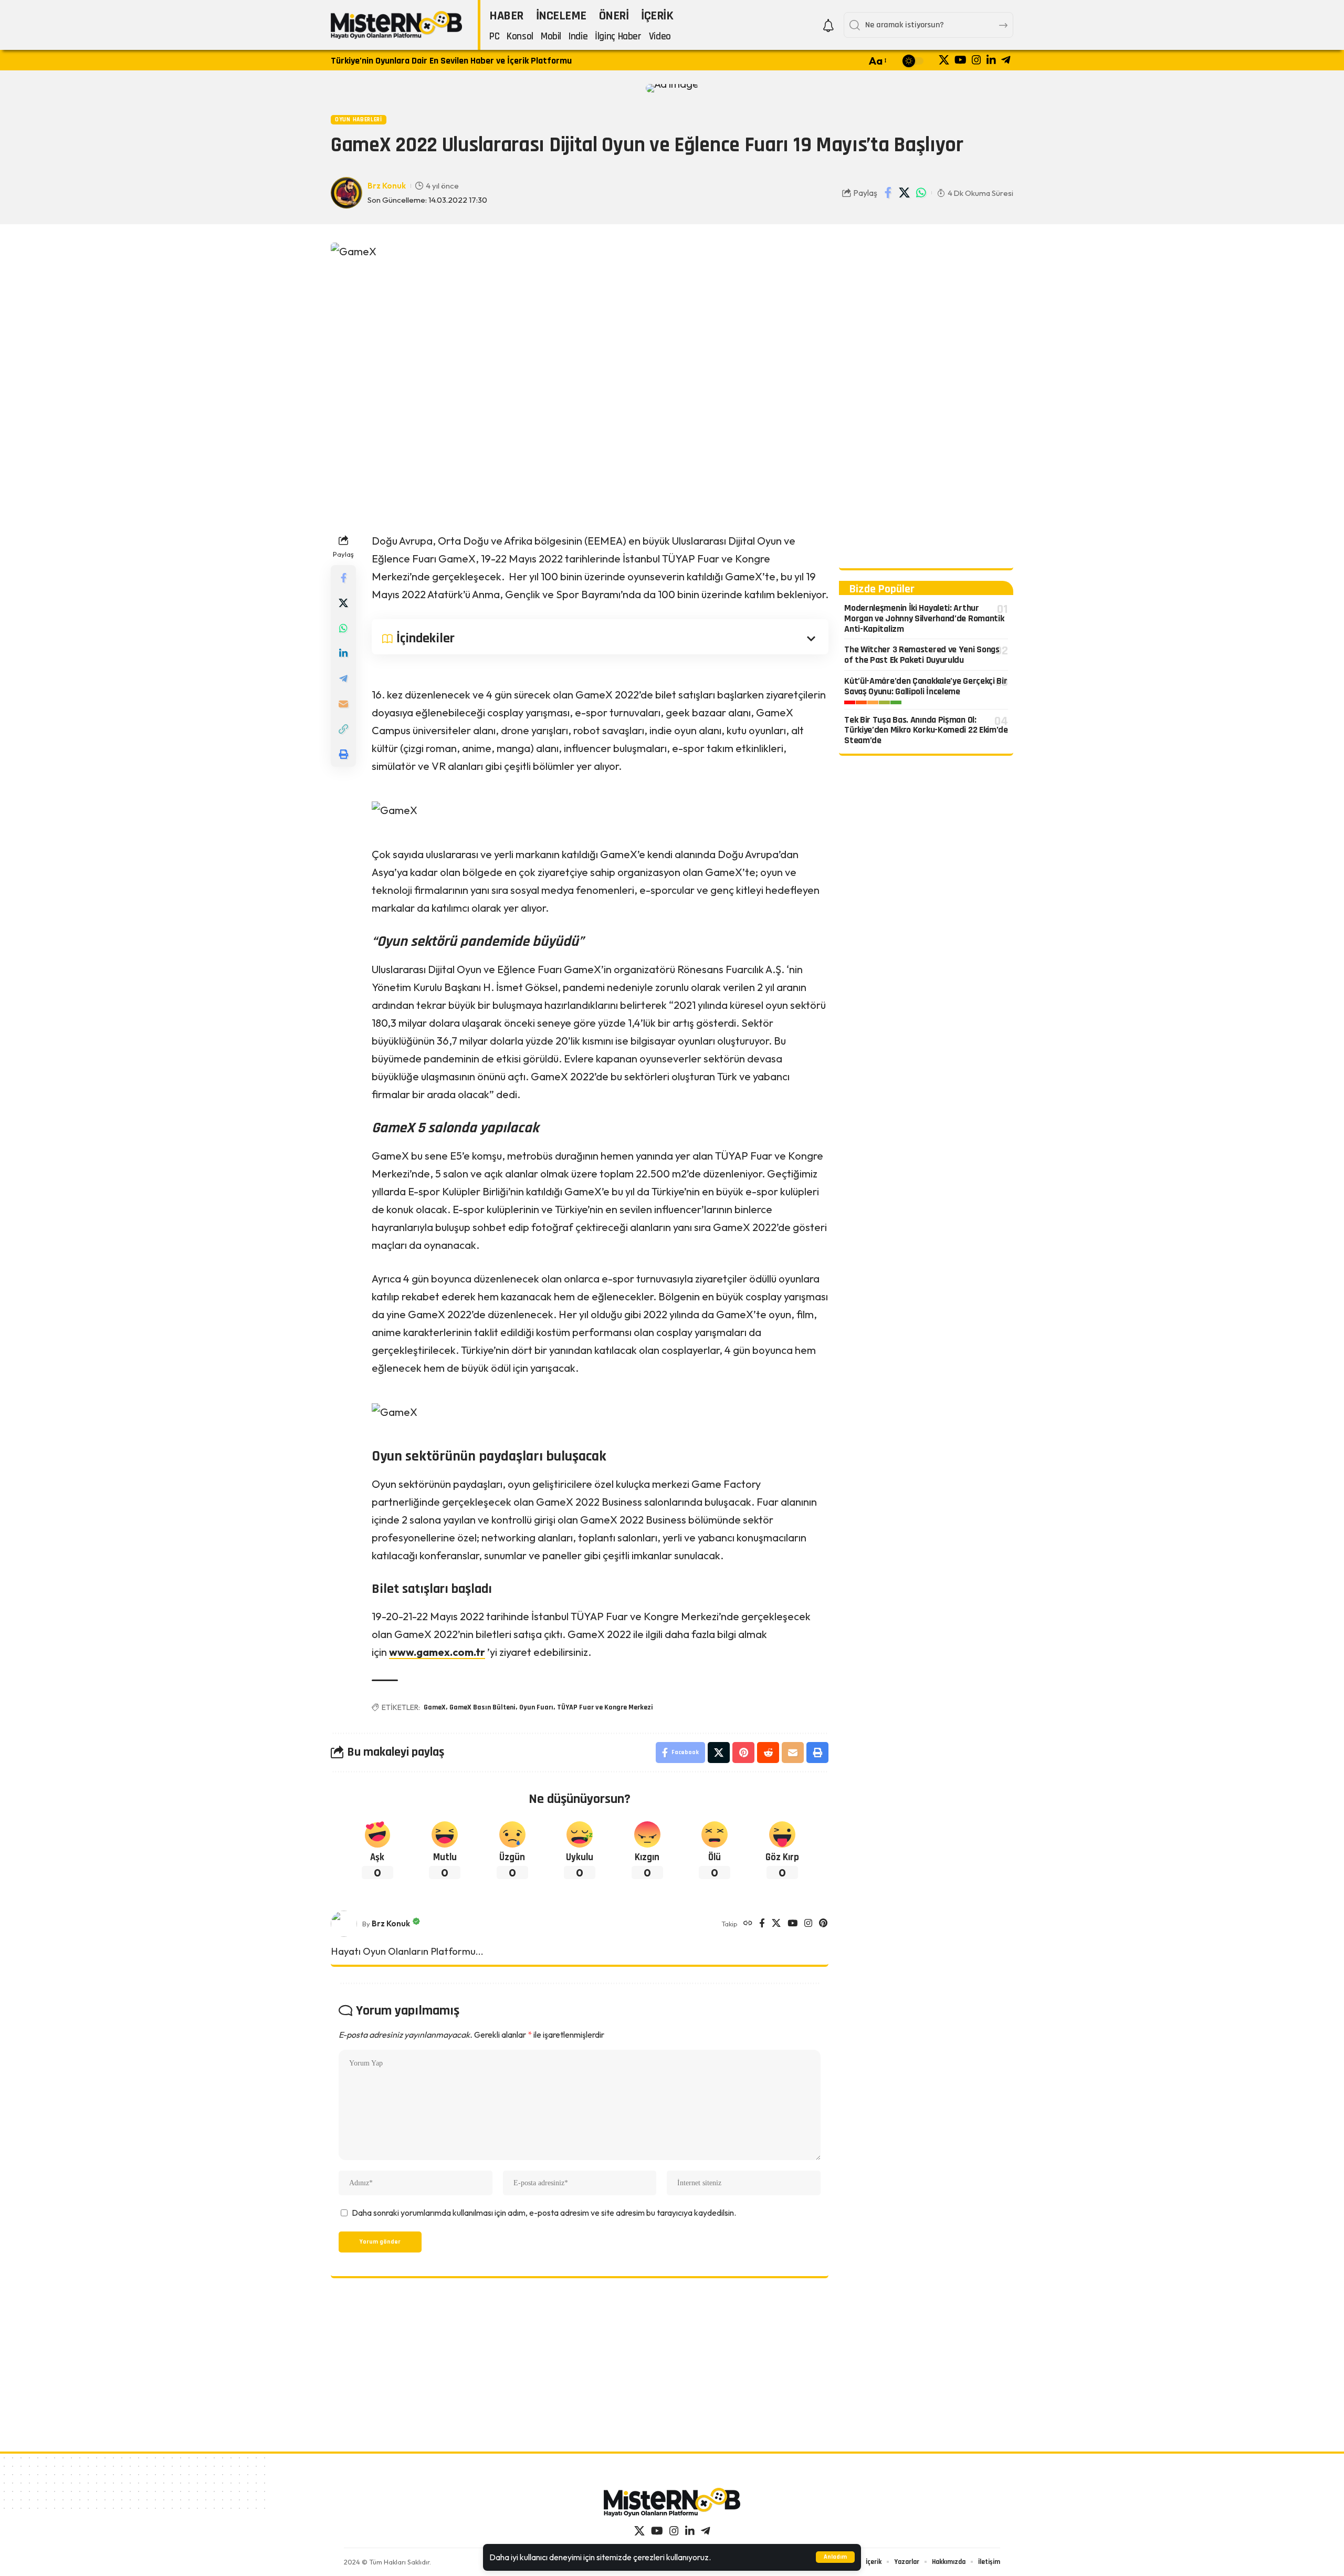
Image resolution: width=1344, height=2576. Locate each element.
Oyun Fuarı (536, 1707)
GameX (435, 1707)
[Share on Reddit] (768, 1753)
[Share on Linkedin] (343, 653)
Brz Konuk (387, 186)
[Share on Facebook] (888, 193)
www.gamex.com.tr (437, 1652)
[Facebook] (762, 1924)
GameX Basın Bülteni (482, 1707)
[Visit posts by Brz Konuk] (344, 1924)
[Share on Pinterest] (743, 1753)
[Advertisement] (926, 400)
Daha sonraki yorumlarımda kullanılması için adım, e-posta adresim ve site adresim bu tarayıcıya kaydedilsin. (544, 2213)
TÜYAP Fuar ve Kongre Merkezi (605, 1707)
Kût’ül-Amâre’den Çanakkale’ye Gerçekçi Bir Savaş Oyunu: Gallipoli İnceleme (926, 686)
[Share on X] (905, 193)
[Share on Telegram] (343, 679)
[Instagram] (976, 60)
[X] (944, 60)
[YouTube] (960, 60)
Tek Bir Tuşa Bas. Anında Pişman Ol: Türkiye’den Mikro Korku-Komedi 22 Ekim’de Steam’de (926, 730)
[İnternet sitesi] (748, 1924)
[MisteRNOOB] (672, 2502)
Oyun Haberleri (359, 119)
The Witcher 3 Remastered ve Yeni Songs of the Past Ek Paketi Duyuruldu (922, 655)
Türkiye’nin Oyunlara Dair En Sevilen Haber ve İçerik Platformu (451, 61)
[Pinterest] (823, 1924)
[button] (835, 2557)
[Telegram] (1006, 60)
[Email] (343, 704)
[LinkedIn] (991, 60)
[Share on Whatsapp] (921, 193)
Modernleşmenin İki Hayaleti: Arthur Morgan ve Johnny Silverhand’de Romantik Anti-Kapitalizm (924, 618)
